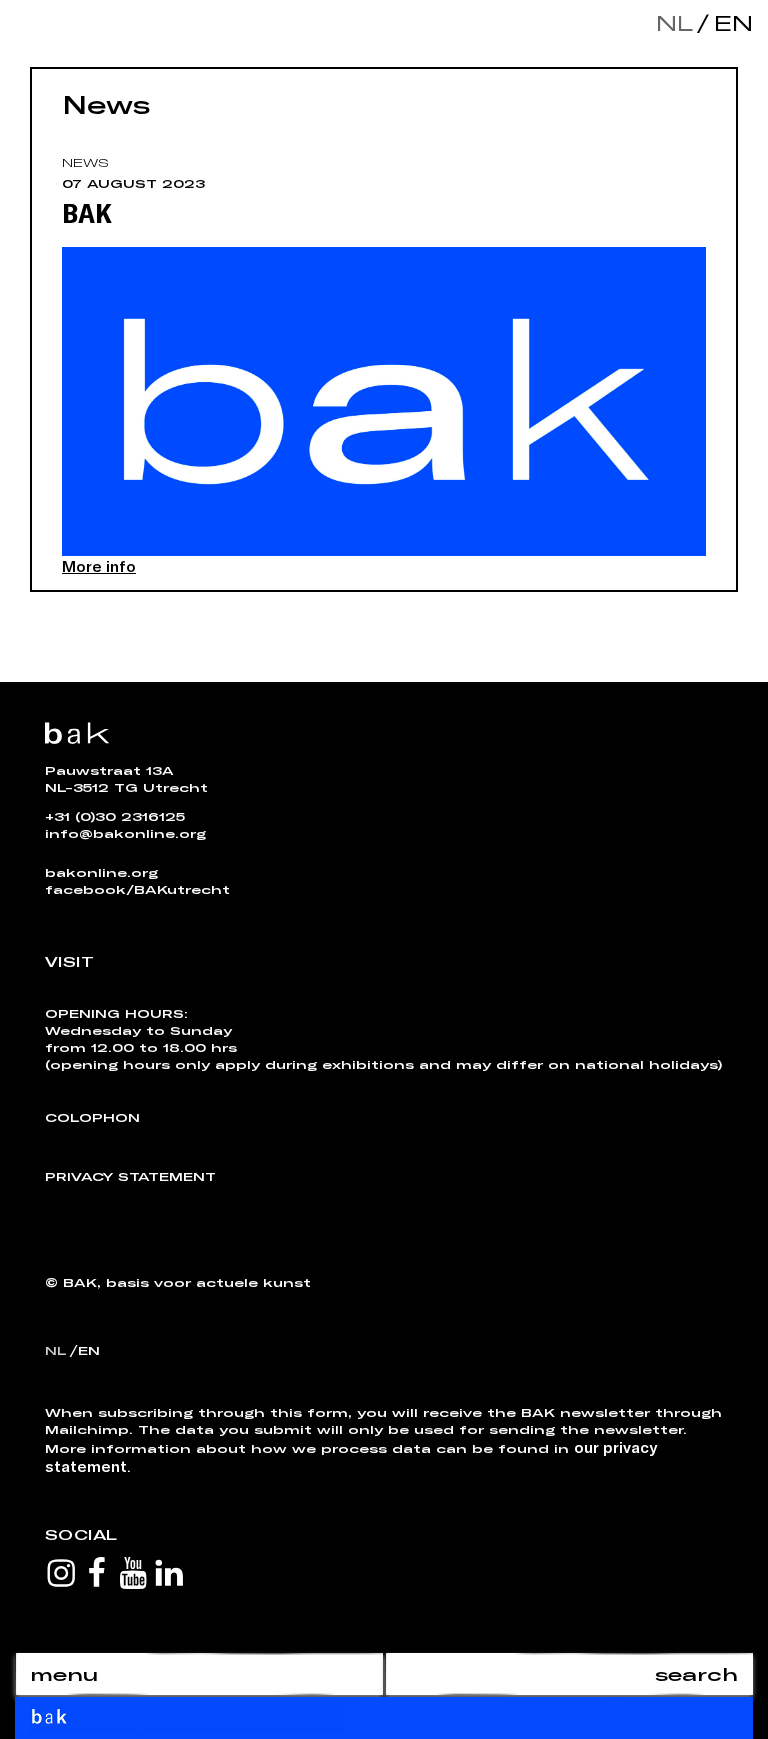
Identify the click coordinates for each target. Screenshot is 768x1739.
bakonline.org (101, 872)
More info (99, 565)
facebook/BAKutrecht (137, 889)
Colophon (92, 1117)
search (696, 1674)
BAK (87, 212)
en (729, 22)
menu (64, 1674)
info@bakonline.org (125, 833)
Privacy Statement (130, 1176)
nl (674, 22)
